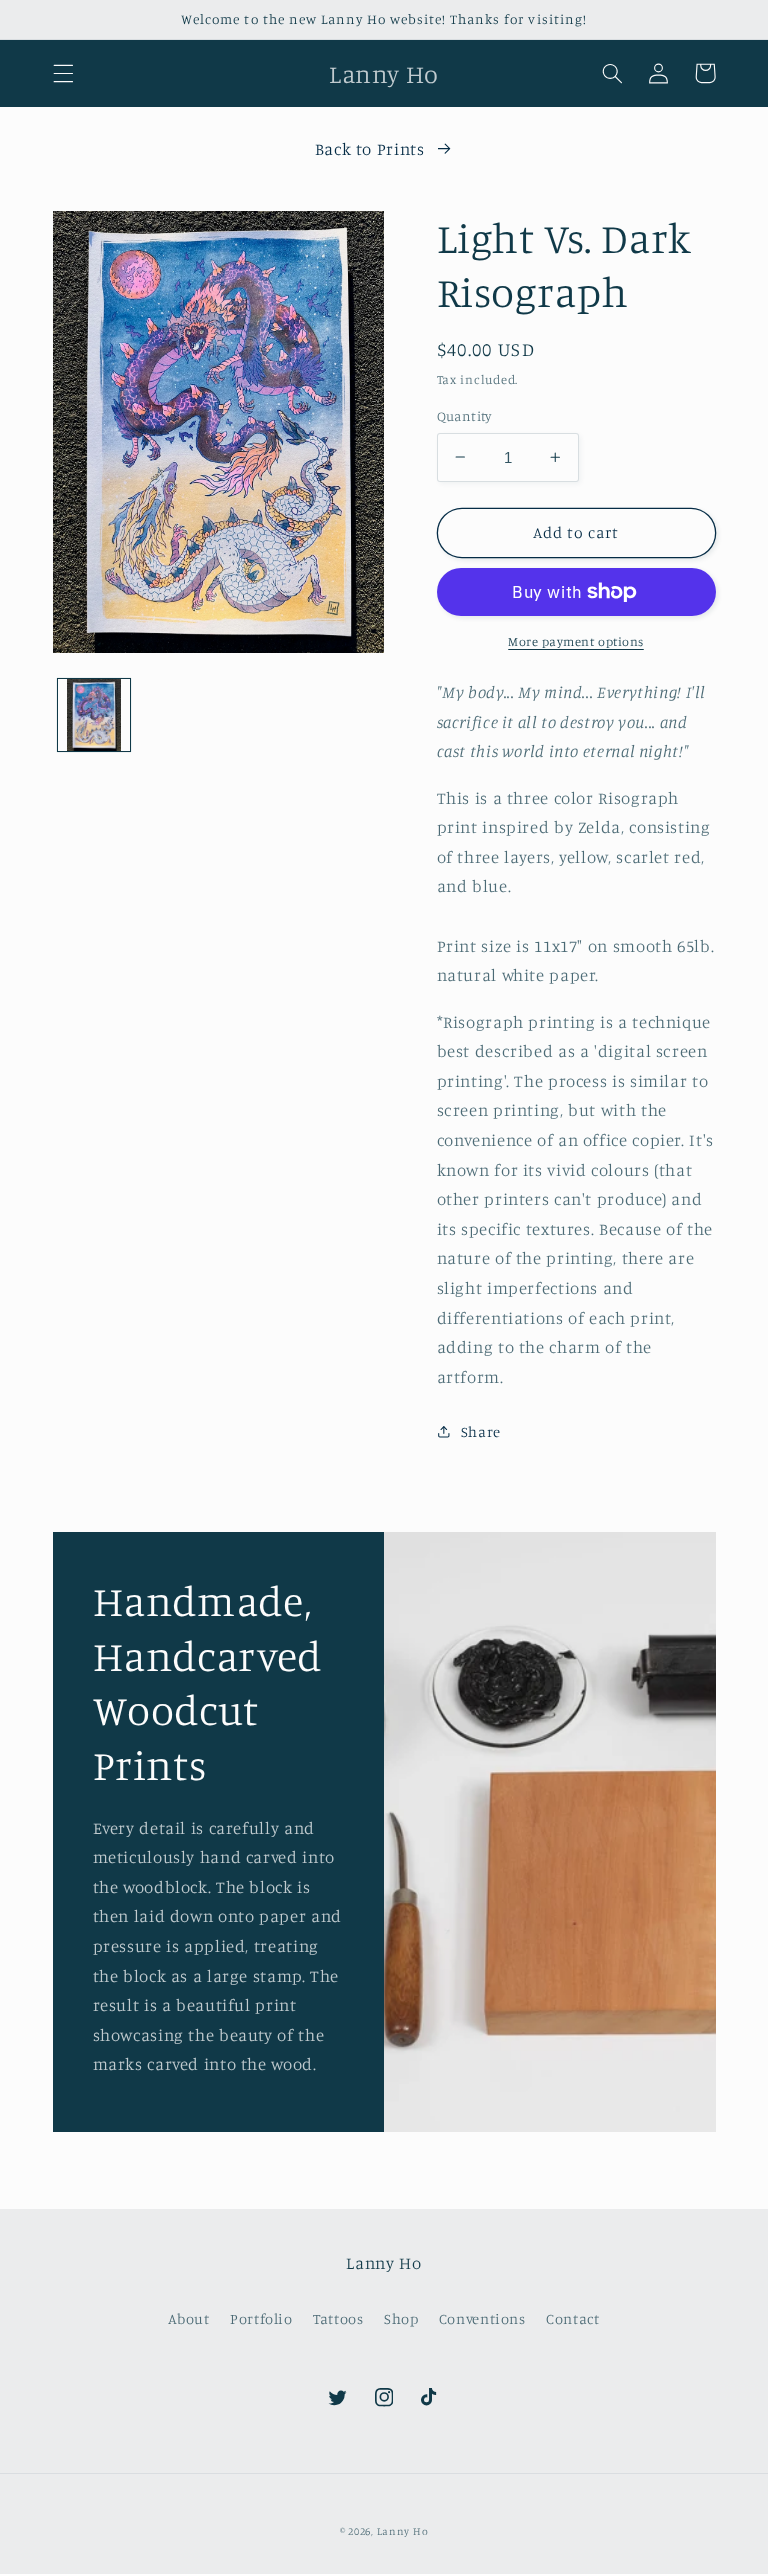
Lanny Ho (403, 2531)
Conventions (482, 2318)
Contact (572, 2318)
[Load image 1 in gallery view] (94, 715)
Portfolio (261, 2318)
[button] (63, 73)
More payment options (576, 641)
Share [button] (481, 1431)
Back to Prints (370, 149)
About (188, 2318)
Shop (401, 2318)
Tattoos (338, 2318)
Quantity (464, 416)
